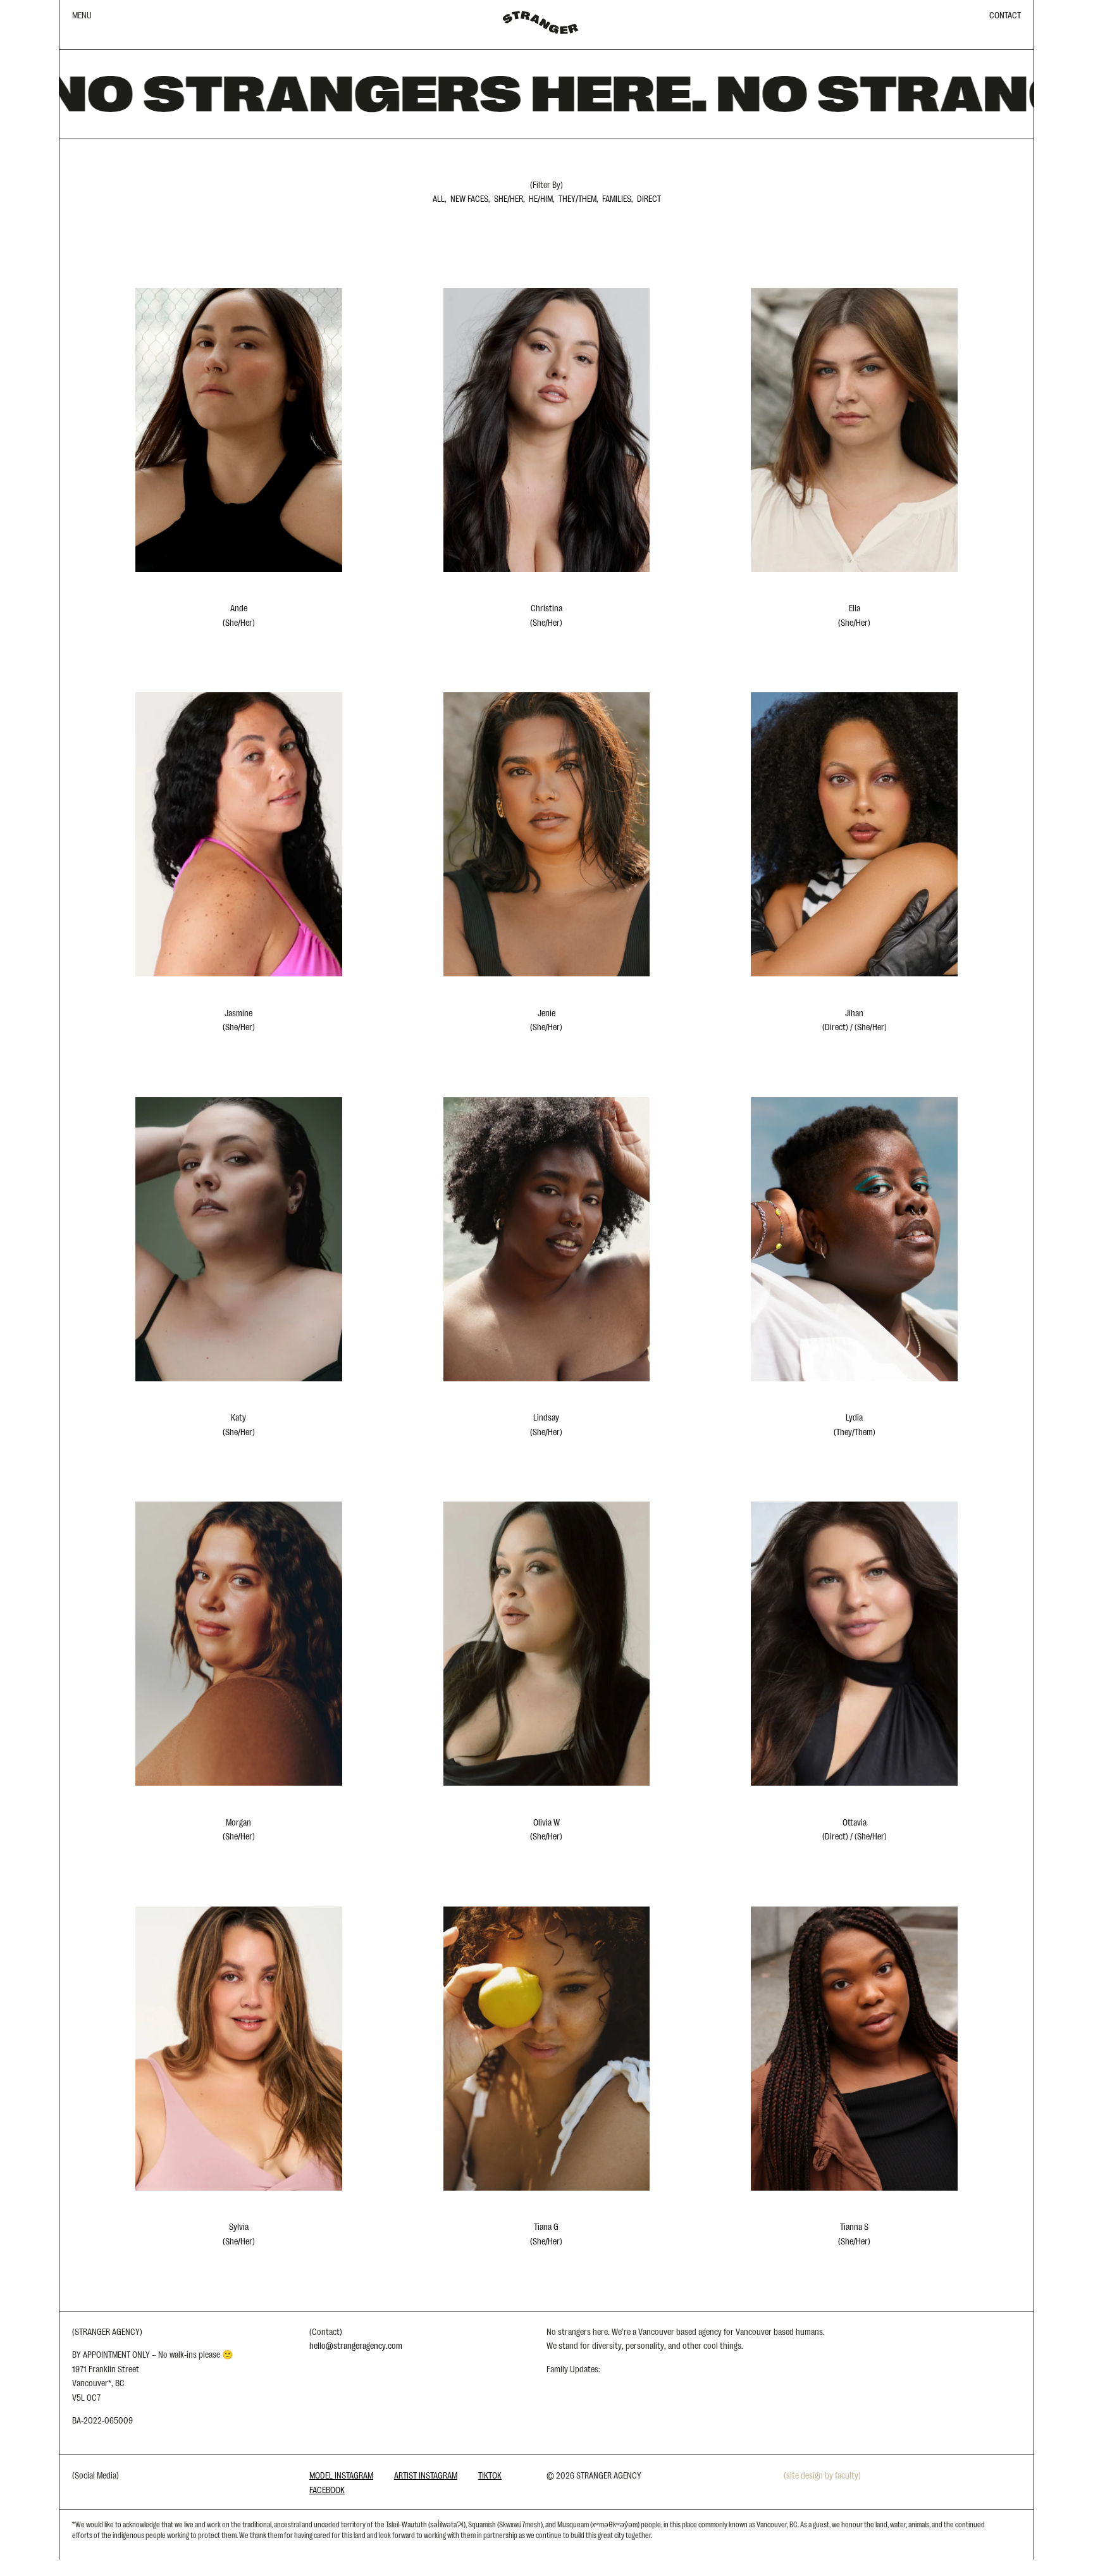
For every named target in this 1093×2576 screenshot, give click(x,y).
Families (617, 198)
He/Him (541, 198)
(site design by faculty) (822, 2475)
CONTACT (1005, 15)
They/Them (577, 198)
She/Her (509, 198)
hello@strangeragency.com (356, 2345)
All (439, 198)
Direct (649, 198)
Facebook (327, 2489)
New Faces (469, 198)
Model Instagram (341, 2475)
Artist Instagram (426, 2475)
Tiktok (490, 2475)
